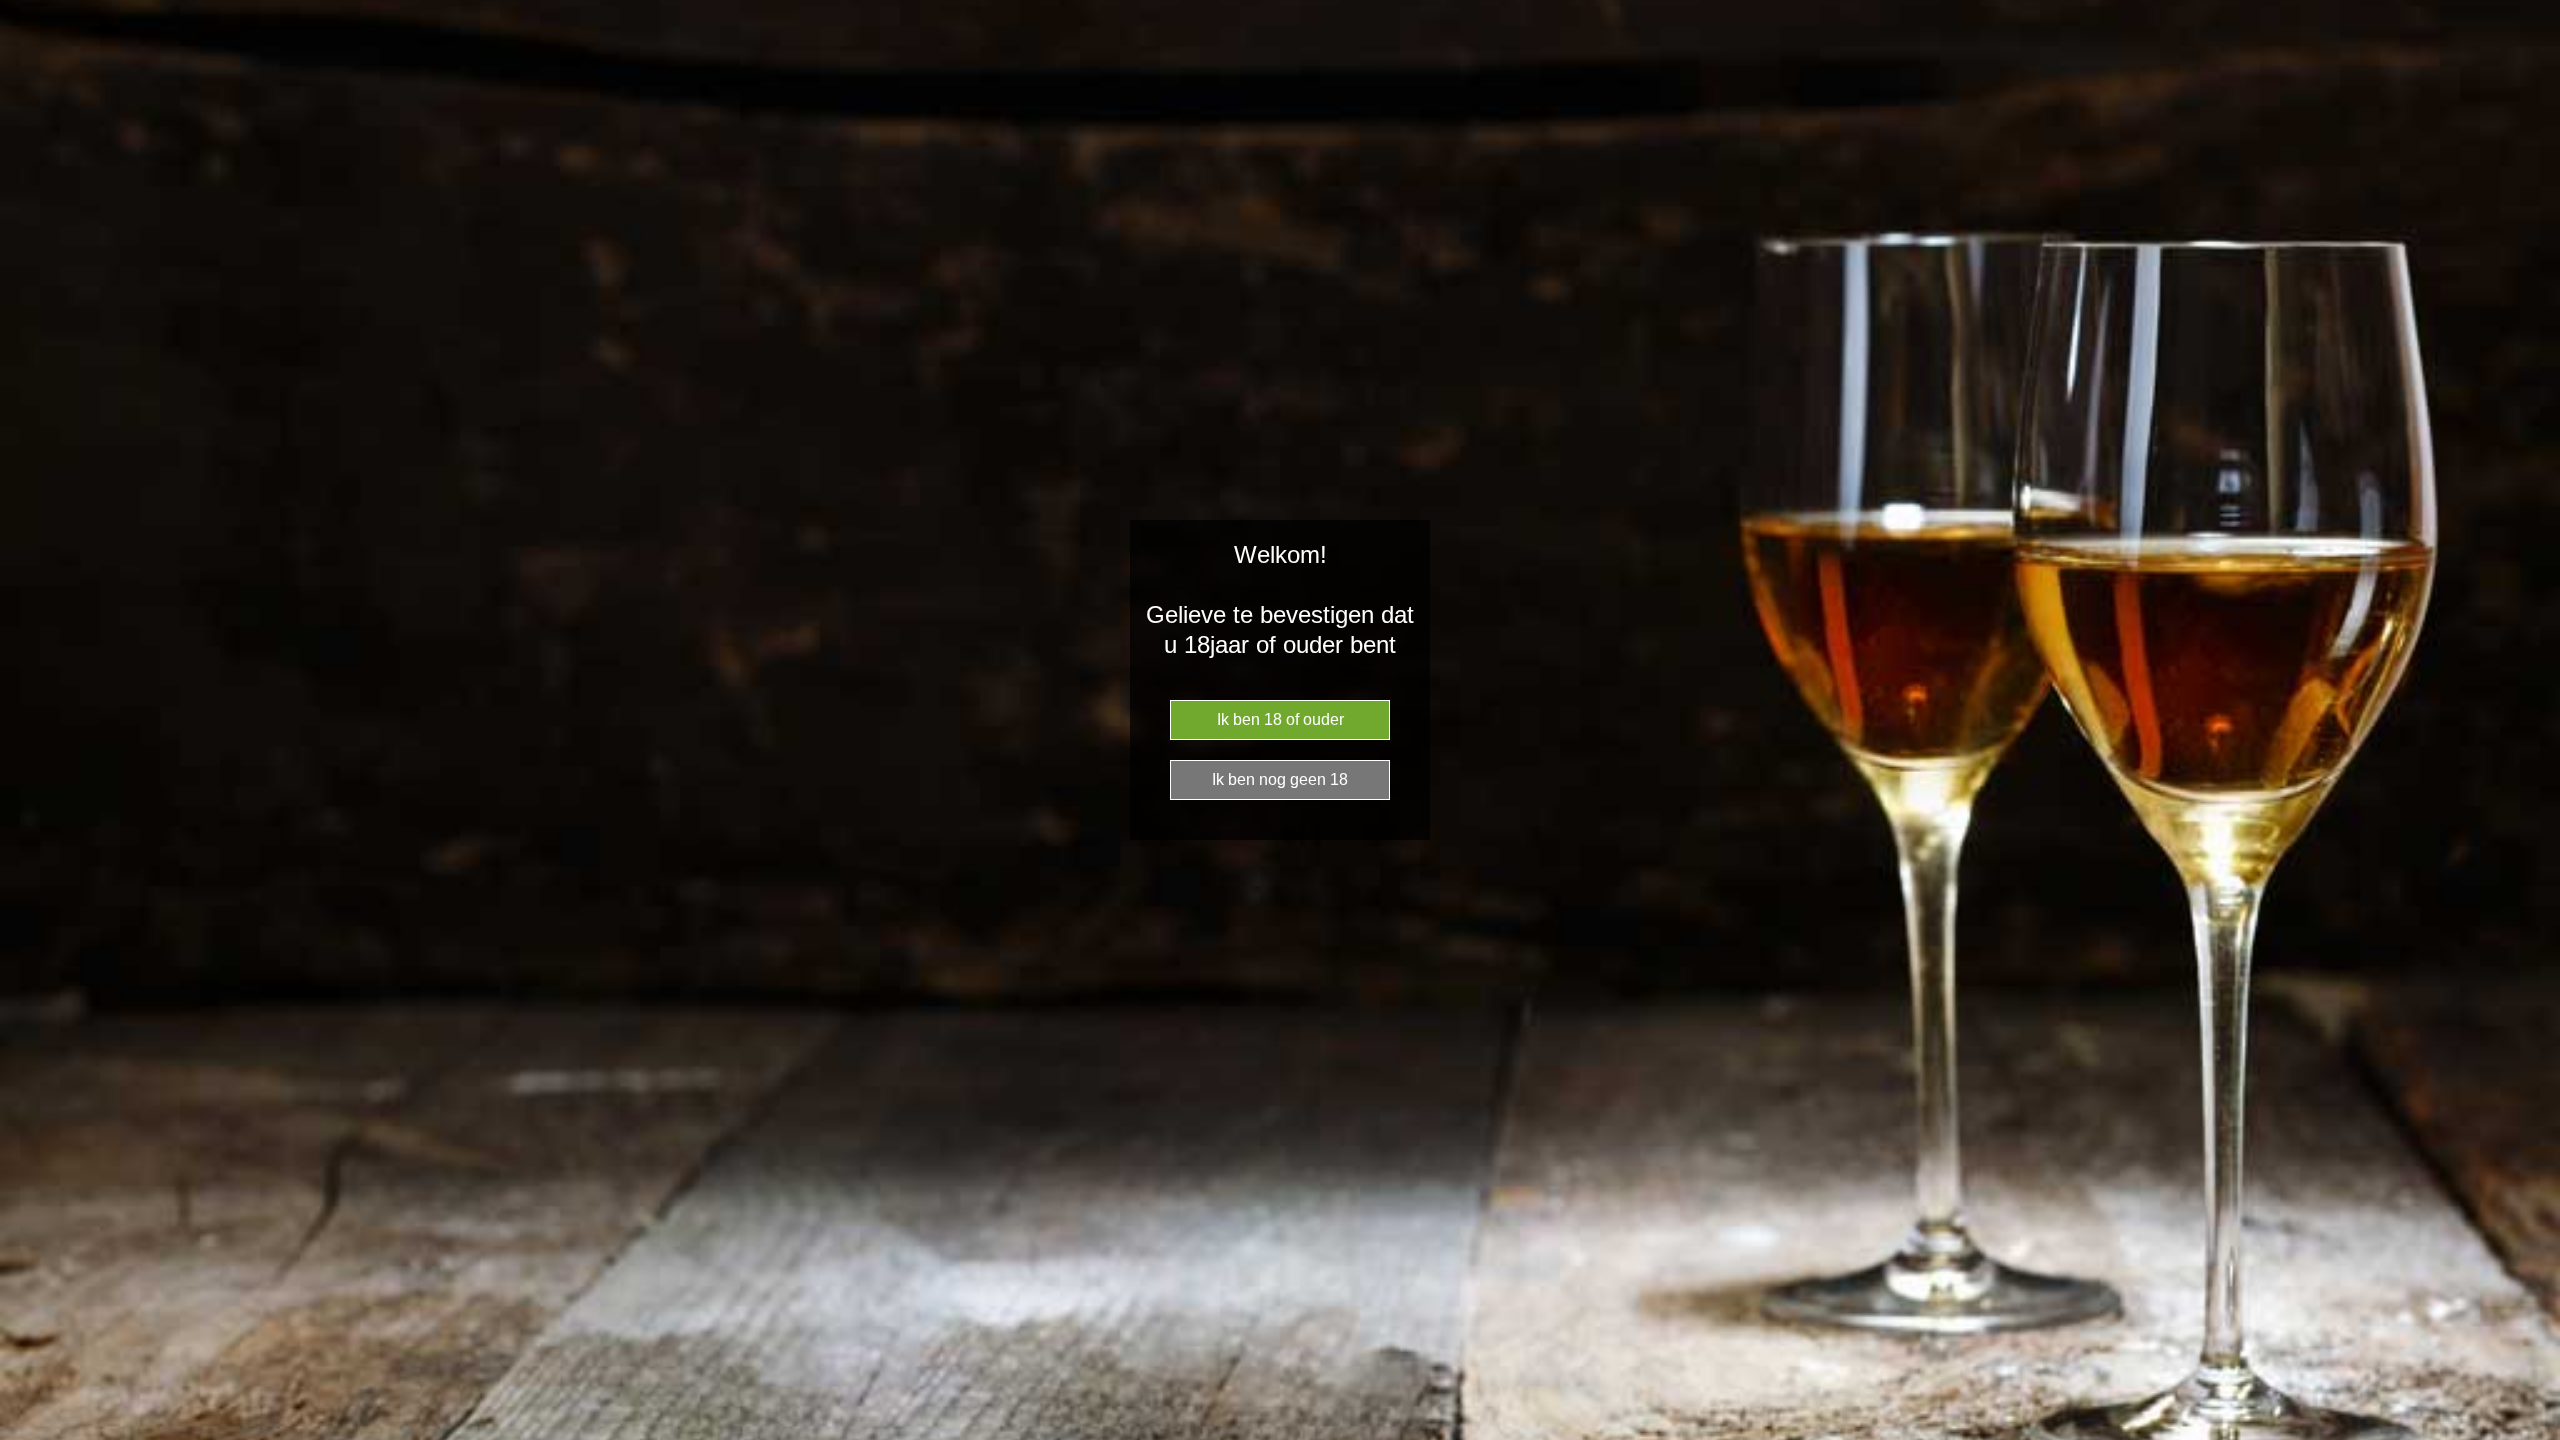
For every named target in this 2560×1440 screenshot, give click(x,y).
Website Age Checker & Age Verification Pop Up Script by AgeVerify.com (2535, 1435)
